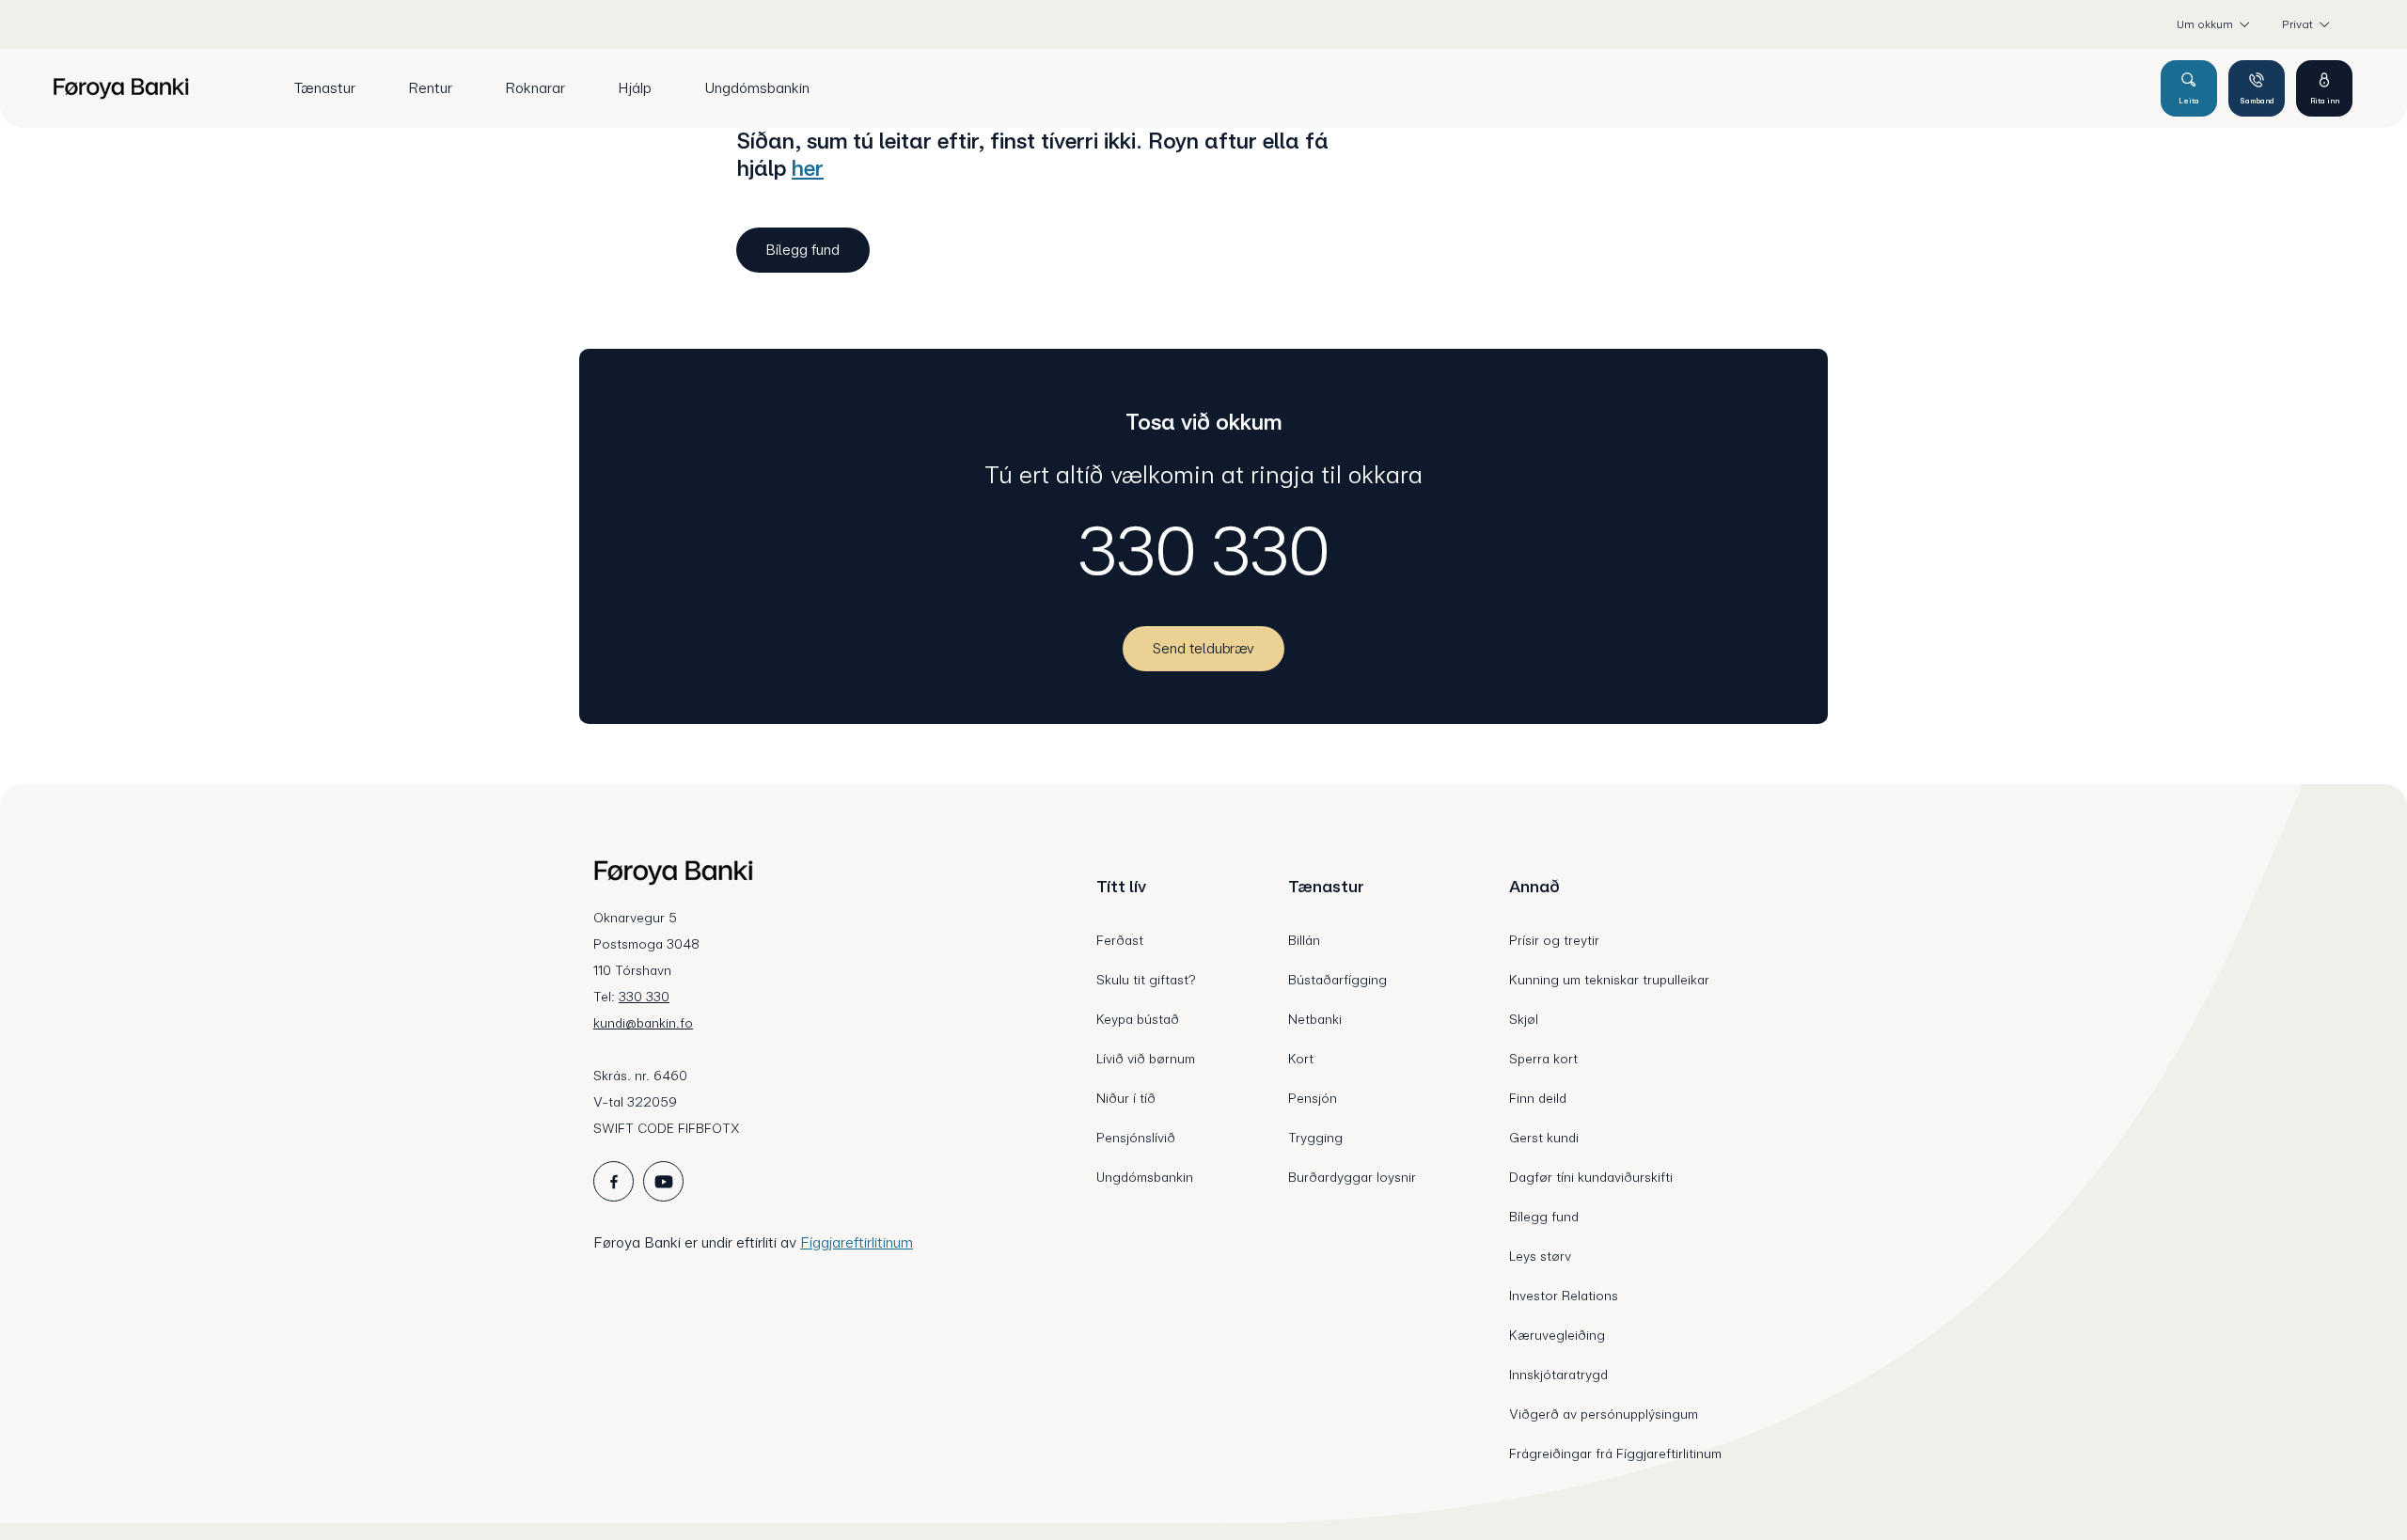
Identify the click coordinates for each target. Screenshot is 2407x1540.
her (808, 168)
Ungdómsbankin (1145, 1177)
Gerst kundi (1544, 1138)
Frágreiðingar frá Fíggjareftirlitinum (1615, 1454)
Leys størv (1540, 1256)
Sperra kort (1543, 1059)
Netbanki (1315, 1019)
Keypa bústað (1138, 1019)
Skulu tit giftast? (1146, 980)
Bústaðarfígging (1337, 980)
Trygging (1315, 1138)
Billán (1304, 940)
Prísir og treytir (1554, 940)
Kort (1301, 1059)
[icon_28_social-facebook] (614, 1181)
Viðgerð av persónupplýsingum (1604, 1414)
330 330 (1204, 551)
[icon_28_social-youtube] (663, 1181)
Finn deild (1538, 1098)
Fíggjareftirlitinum (857, 1242)
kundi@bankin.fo (643, 1023)
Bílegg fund (1544, 1217)
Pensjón (1313, 1098)
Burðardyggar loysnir (1352, 1177)
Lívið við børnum (1146, 1059)
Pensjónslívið (1136, 1138)
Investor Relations (1564, 1296)
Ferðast (1120, 940)
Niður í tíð (1126, 1098)
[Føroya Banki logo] (121, 88)
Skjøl (1524, 1019)
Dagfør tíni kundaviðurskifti (1591, 1177)
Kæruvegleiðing (1557, 1335)
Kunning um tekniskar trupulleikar (1609, 980)
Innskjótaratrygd (1558, 1375)
